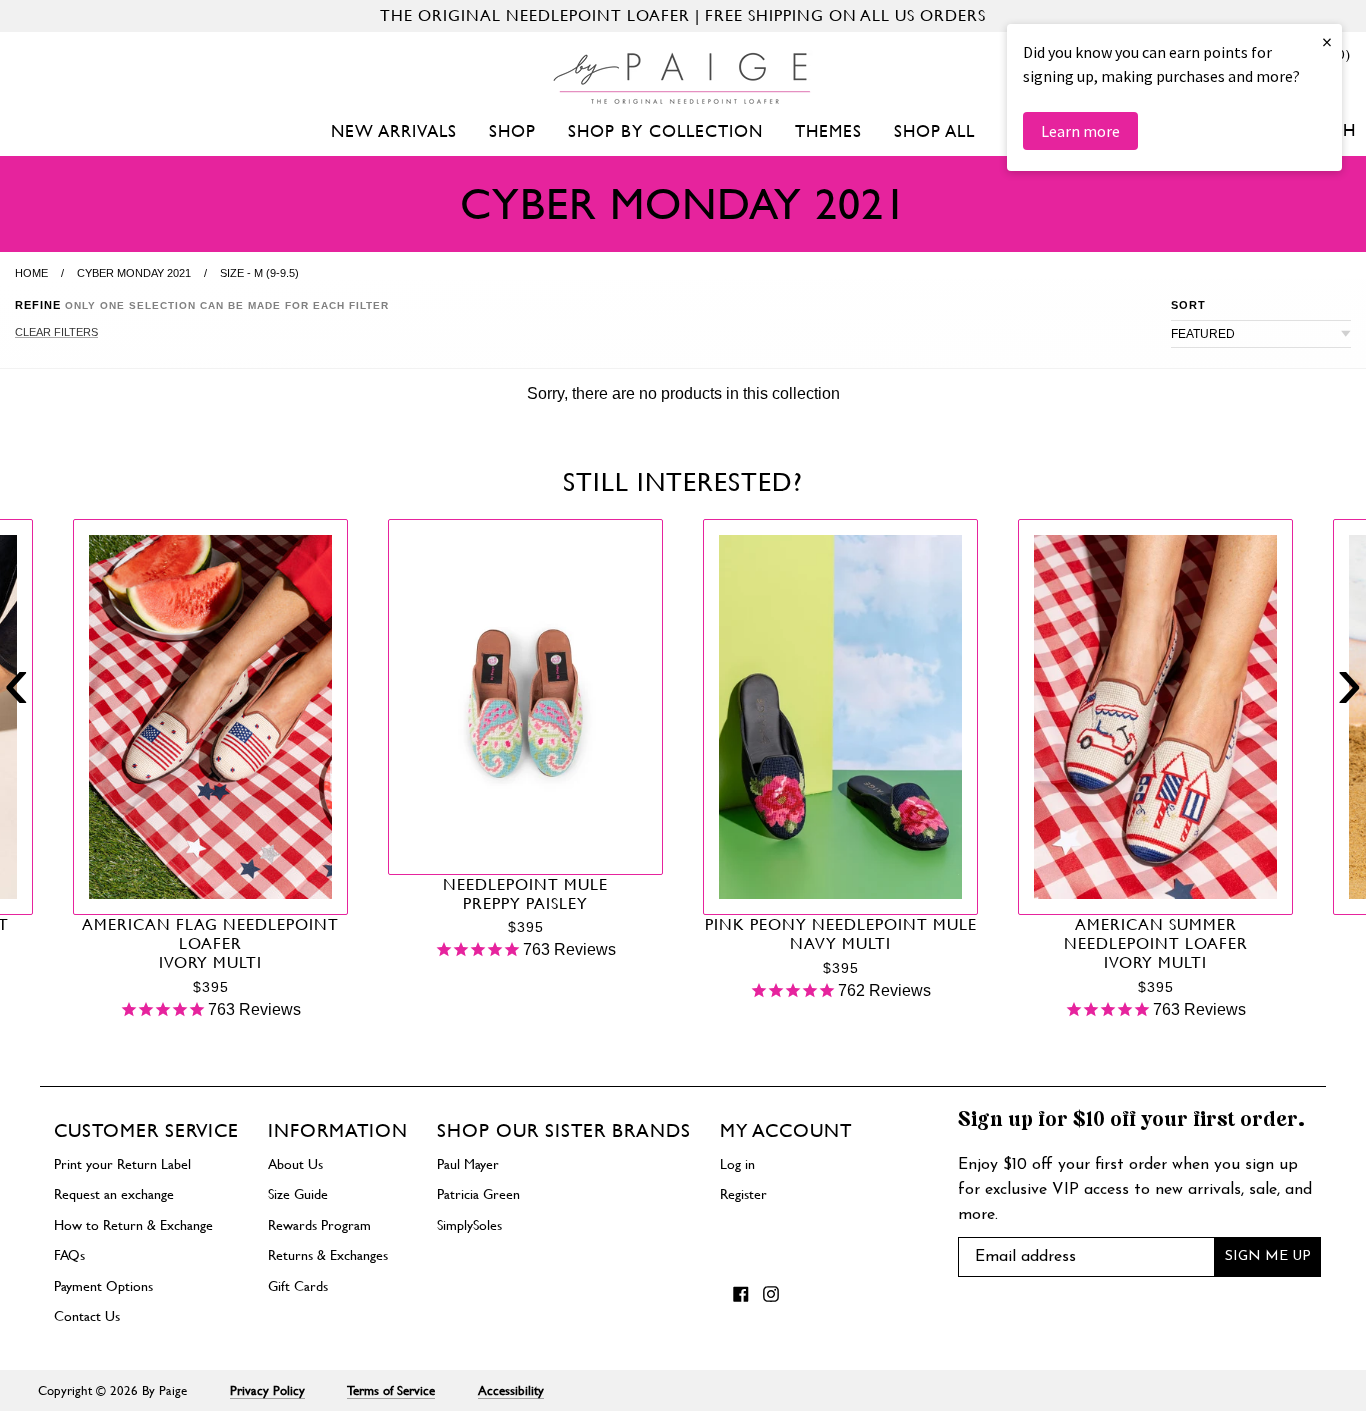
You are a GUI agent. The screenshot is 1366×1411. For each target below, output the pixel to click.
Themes (828, 131)
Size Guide (298, 1194)
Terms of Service (391, 1390)
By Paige (164, 1390)
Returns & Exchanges (328, 1255)
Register (743, 1194)
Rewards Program (319, 1225)
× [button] (1327, 41)
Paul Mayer (468, 1164)
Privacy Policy (267, 1390)
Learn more (1080, 131)
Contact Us (87, 1316)
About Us (295, 1164)
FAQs (69, 1255)
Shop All (934, 131)
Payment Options (103, 1286)
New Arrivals (394, 131)
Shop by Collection (665, 131)
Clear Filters (56, 332)
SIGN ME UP (1268, 1256)
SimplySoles (469, 1225)
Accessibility (511, 1390)
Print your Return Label (122, 1164)
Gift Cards (298, 1286)
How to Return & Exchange (133, 1225)
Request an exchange (114, 1194)
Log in (737, 1164)
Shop (512, 131)
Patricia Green (478, 1194)
